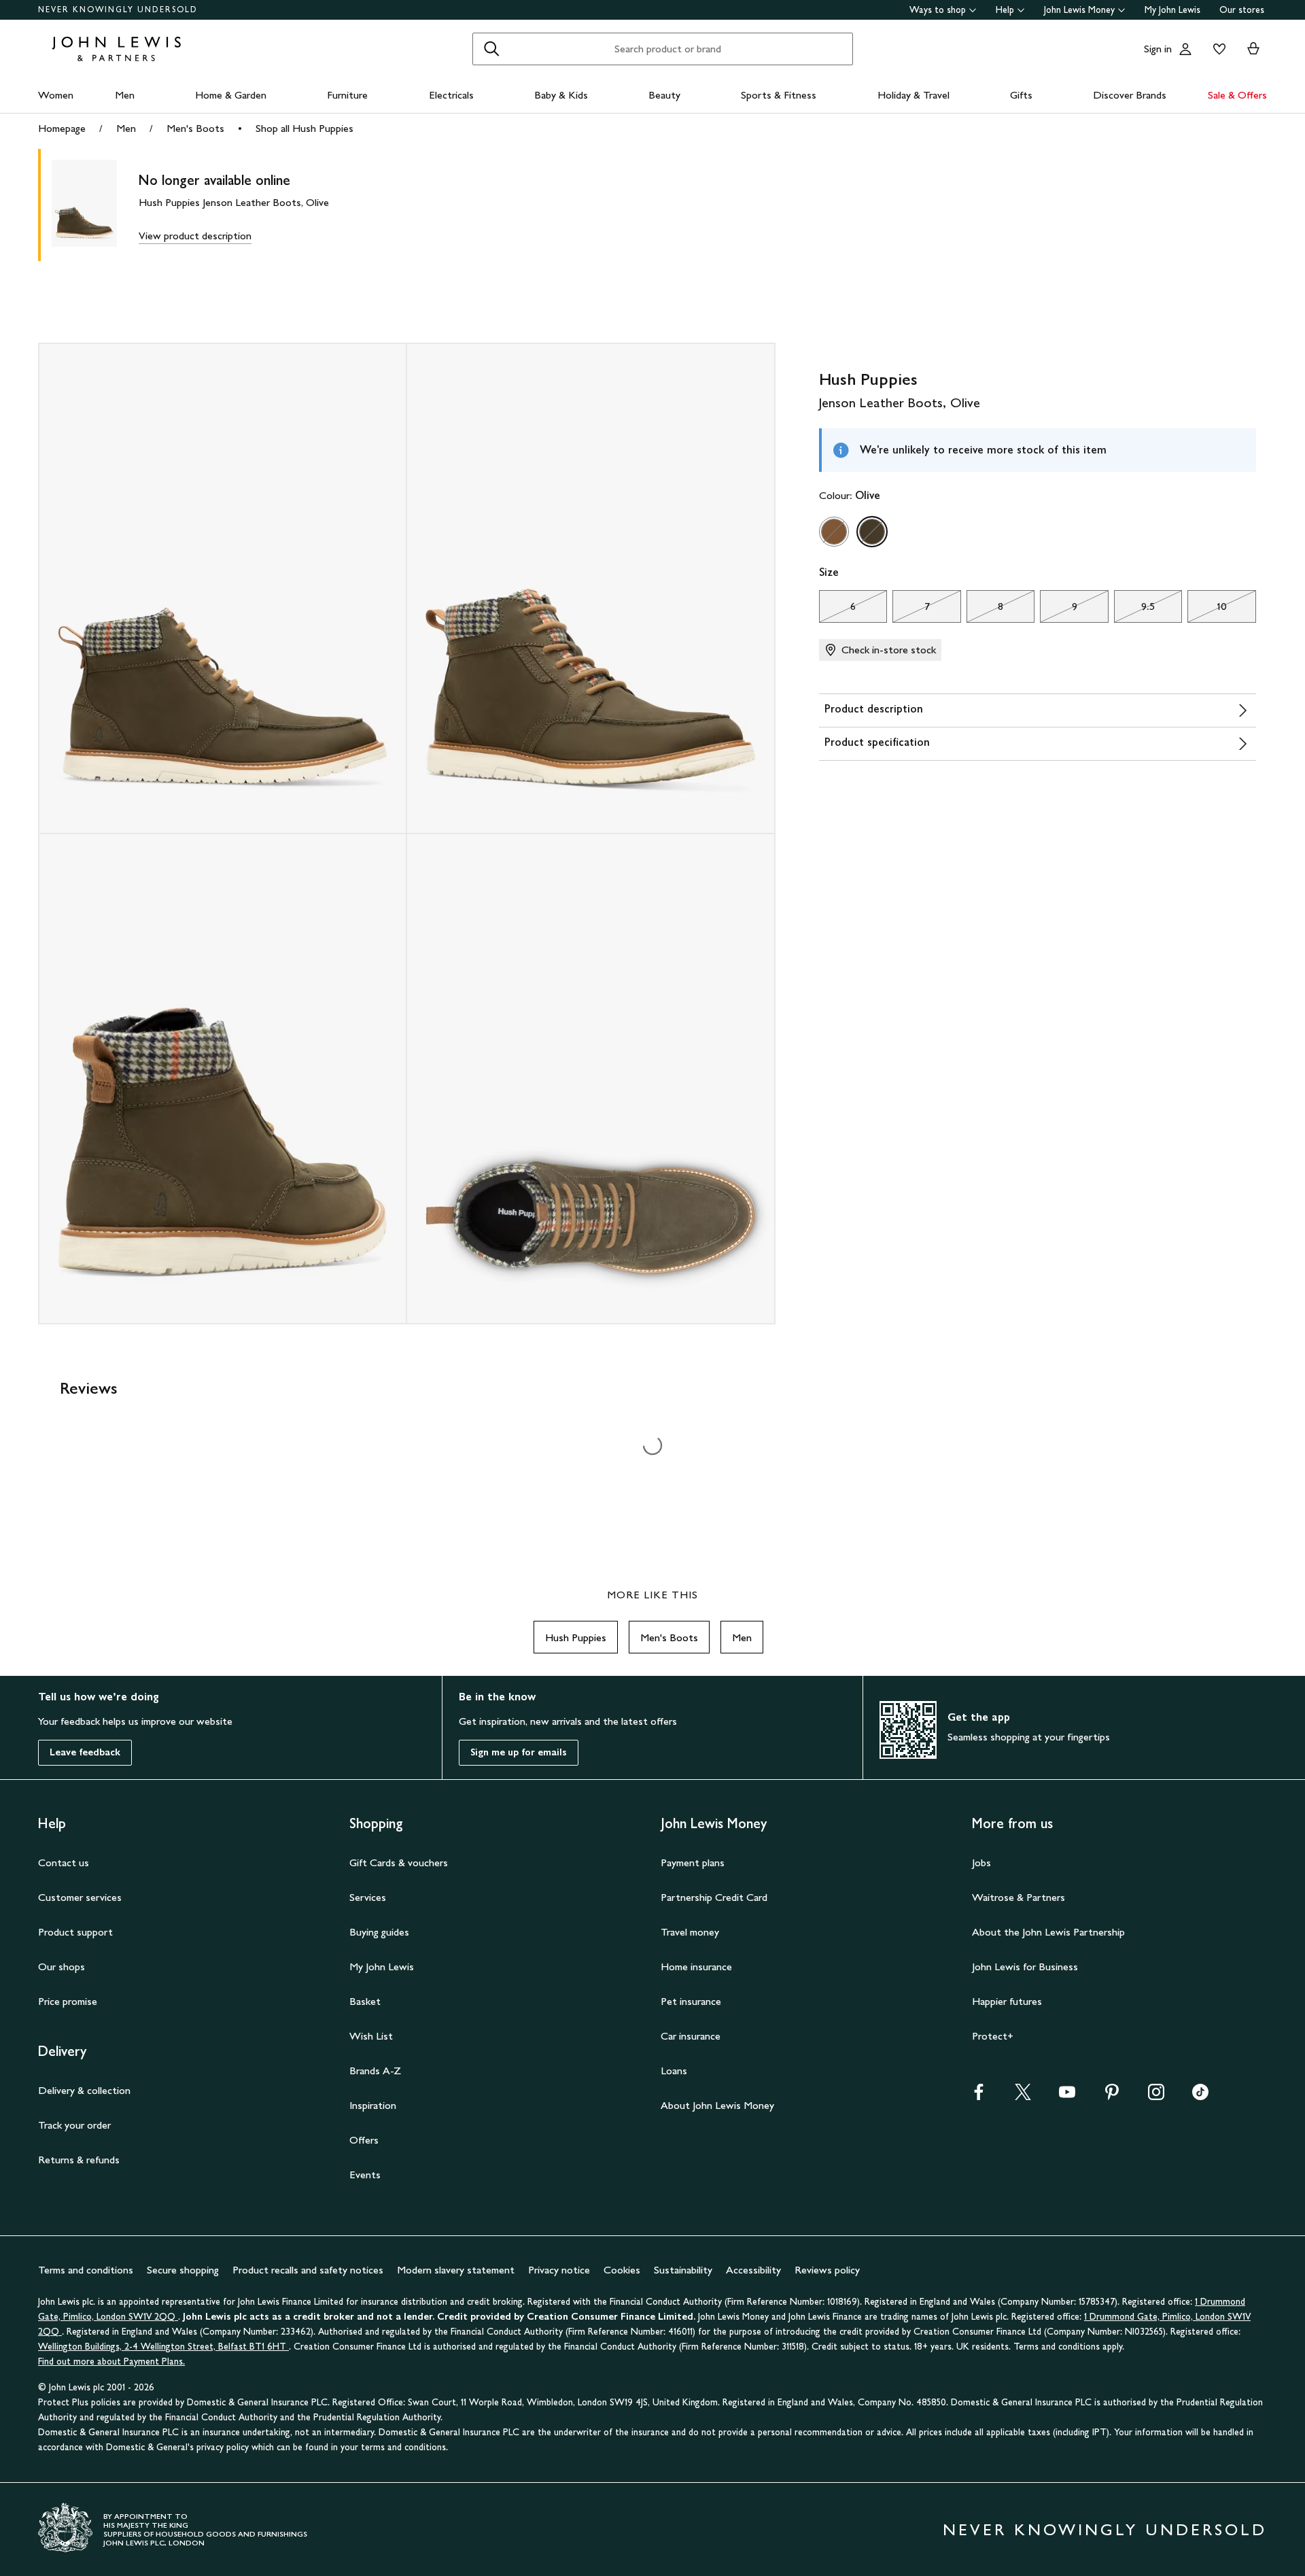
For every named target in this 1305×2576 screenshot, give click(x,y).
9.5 (1134, 610)
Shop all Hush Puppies (304, 128)
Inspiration (373, 2105)
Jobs (981, 1862)
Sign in (1158, 49)
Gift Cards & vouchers (399, 1862)
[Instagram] (1156, 2096)
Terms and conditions (86, 2270)
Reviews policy (827, 2270)
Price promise (68, 2001)
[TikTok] (1200, 2096)
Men (125, 95)
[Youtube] (1067, 2096)
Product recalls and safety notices (308, 2270)
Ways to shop (938, 10)
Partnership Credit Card (714, 1897)
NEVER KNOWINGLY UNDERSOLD (118, 10)
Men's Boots (195, 128)
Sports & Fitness (779, 95)
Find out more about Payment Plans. (111, 2362)
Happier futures (1007, 2001)
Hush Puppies (576, 1637)
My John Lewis (1172, 10)
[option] (834, 532)
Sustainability (683, 2270)
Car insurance (691, 2036)
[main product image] (95, 205)
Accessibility (753, 2270)
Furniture (347, 95)
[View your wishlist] (1217, 49)
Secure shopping (183, 2270)
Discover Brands (1130, 95)
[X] (1023, 2096)
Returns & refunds (79, 2160)
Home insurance (696, 1967)
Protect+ (993, 2036)
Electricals (451, 95)
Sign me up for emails (519, 1752)
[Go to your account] (1185, 49)
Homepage (62, 128)
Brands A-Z (375, 2071)
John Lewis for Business (1025, 1967)
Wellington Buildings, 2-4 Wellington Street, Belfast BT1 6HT (163, 2347)
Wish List (371, 2036)
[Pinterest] (1112, 2096)
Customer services (80, 1897)
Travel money (690, 1932)
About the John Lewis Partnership (1048, 1932)
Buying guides (379, 1932)
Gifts (1021, 95)
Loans (674, 2071)
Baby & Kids (561, 95)
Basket (365, 2001)
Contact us (64, 1862)
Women (56, 95)
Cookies (622, 2270)
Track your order (74, 2125)
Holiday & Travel (913, 95)
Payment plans (693, 1862)
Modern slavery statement (456, 2270)
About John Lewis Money (717, 2105)
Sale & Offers (1237, 95)
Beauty (664, 95)
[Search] (491, 49)
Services (368, 1897)
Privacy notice (559, 2270)
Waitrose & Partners (1019, 1897)
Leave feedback (85, 1752)
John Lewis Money (1079, 10)
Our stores (1242, 10)
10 (1207, 610)
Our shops (62, 1967)
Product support (75, 1932)
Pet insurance (691, 2001)
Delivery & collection (84, 2090)
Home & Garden (231, 95)
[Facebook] (979, 2096)
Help (1005, 10)
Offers (364, 2140)
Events (365, 2175)
